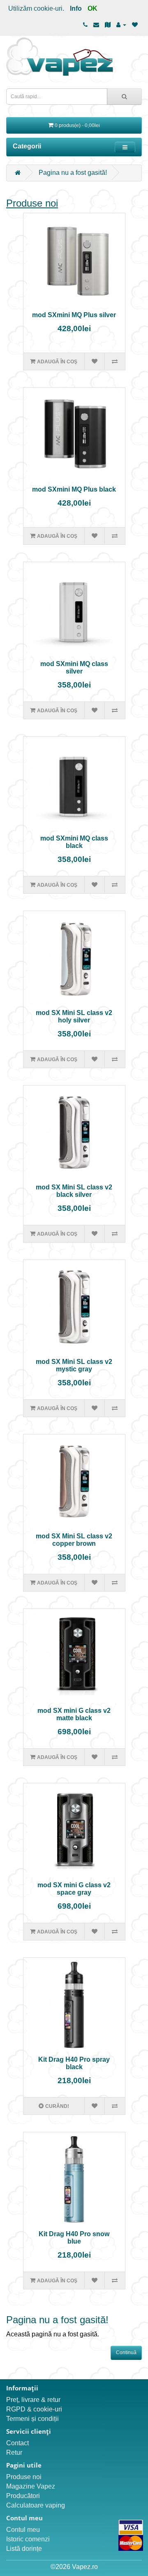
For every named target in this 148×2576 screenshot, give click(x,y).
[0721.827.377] (85, 25)
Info (76, 8)
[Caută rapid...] (124, 97)
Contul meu (23, 2530)
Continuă (126, 2352)
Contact (17, 2443)
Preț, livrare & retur (33, 2400)
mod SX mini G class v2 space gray (74, 1889)
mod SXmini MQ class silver (74, 668)
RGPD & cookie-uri (34, 2409)
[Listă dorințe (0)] (135, 25)
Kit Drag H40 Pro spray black (74, 2063)
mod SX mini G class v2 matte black (74, 1714)
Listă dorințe (24, 2549)
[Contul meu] (121, 25)
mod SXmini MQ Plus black (74, 489)
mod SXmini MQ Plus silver (74, 315)
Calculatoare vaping (36, 2505)
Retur (14, 2452)
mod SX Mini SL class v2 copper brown (74, 1540)
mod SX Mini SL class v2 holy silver (74, 1016)
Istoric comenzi (28, 2539)
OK (92, 8)
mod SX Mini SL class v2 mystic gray (74, 1365)
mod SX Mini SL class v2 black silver (74, 1191)
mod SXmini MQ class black (74, 842)
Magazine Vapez (31, 2486)
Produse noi (32, 203)
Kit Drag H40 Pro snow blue (74, 2238)
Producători (23, 2496)
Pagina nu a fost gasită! (73, 173)
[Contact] (96, 25)
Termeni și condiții (32, 2419)
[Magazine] (108, 25)
